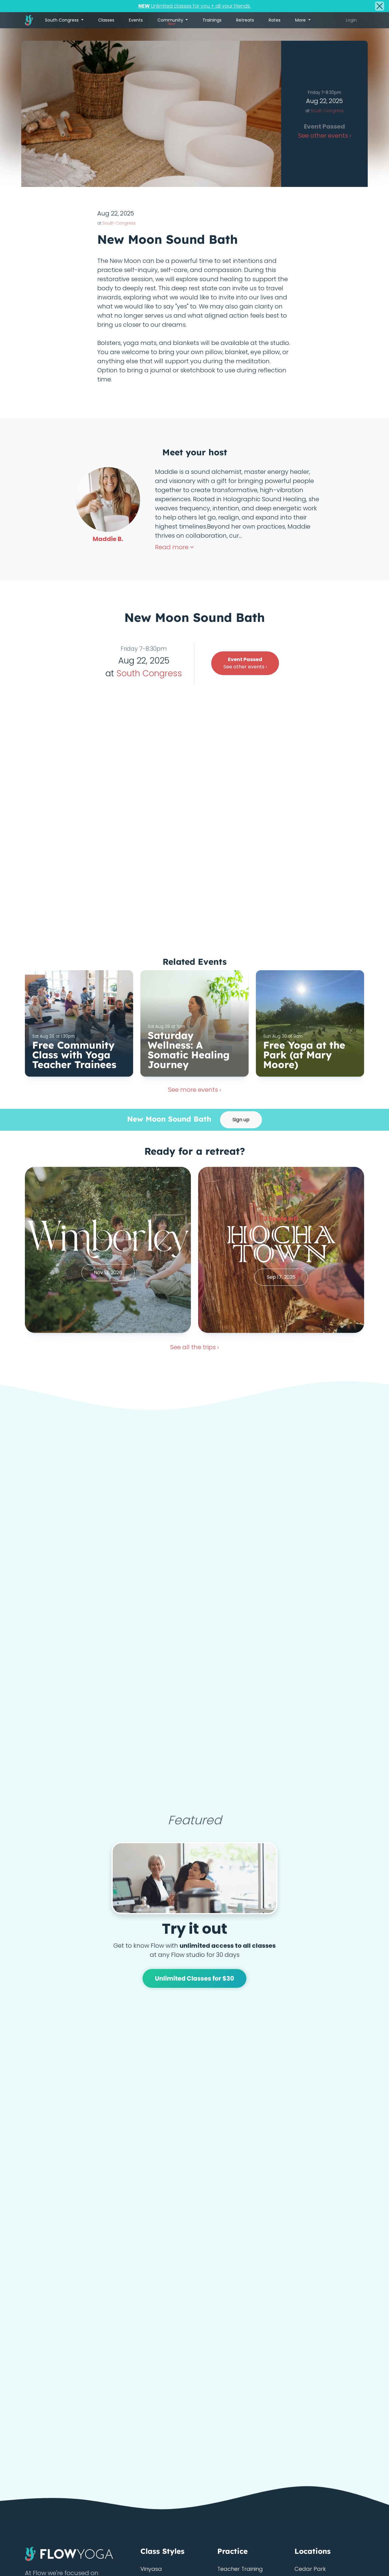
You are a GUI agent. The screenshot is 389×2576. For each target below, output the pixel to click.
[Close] (380, 6)
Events (136, 20)
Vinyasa (151, 2569)
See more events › (194, 1090)
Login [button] (351, 20)
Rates (275, 20)
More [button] (301, 20)
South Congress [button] (62, 20)
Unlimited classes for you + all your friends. (194, 6)
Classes (106, 20)
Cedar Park (310, 2569)
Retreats (245, 20)
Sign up (241, 1120)
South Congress (327, 111)
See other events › (245, 663)
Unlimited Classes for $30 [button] (195, 1978)
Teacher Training (240, 2569)
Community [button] (171, 22)
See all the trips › (194, 1347)
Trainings (212, 20)
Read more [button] (172, 547)
